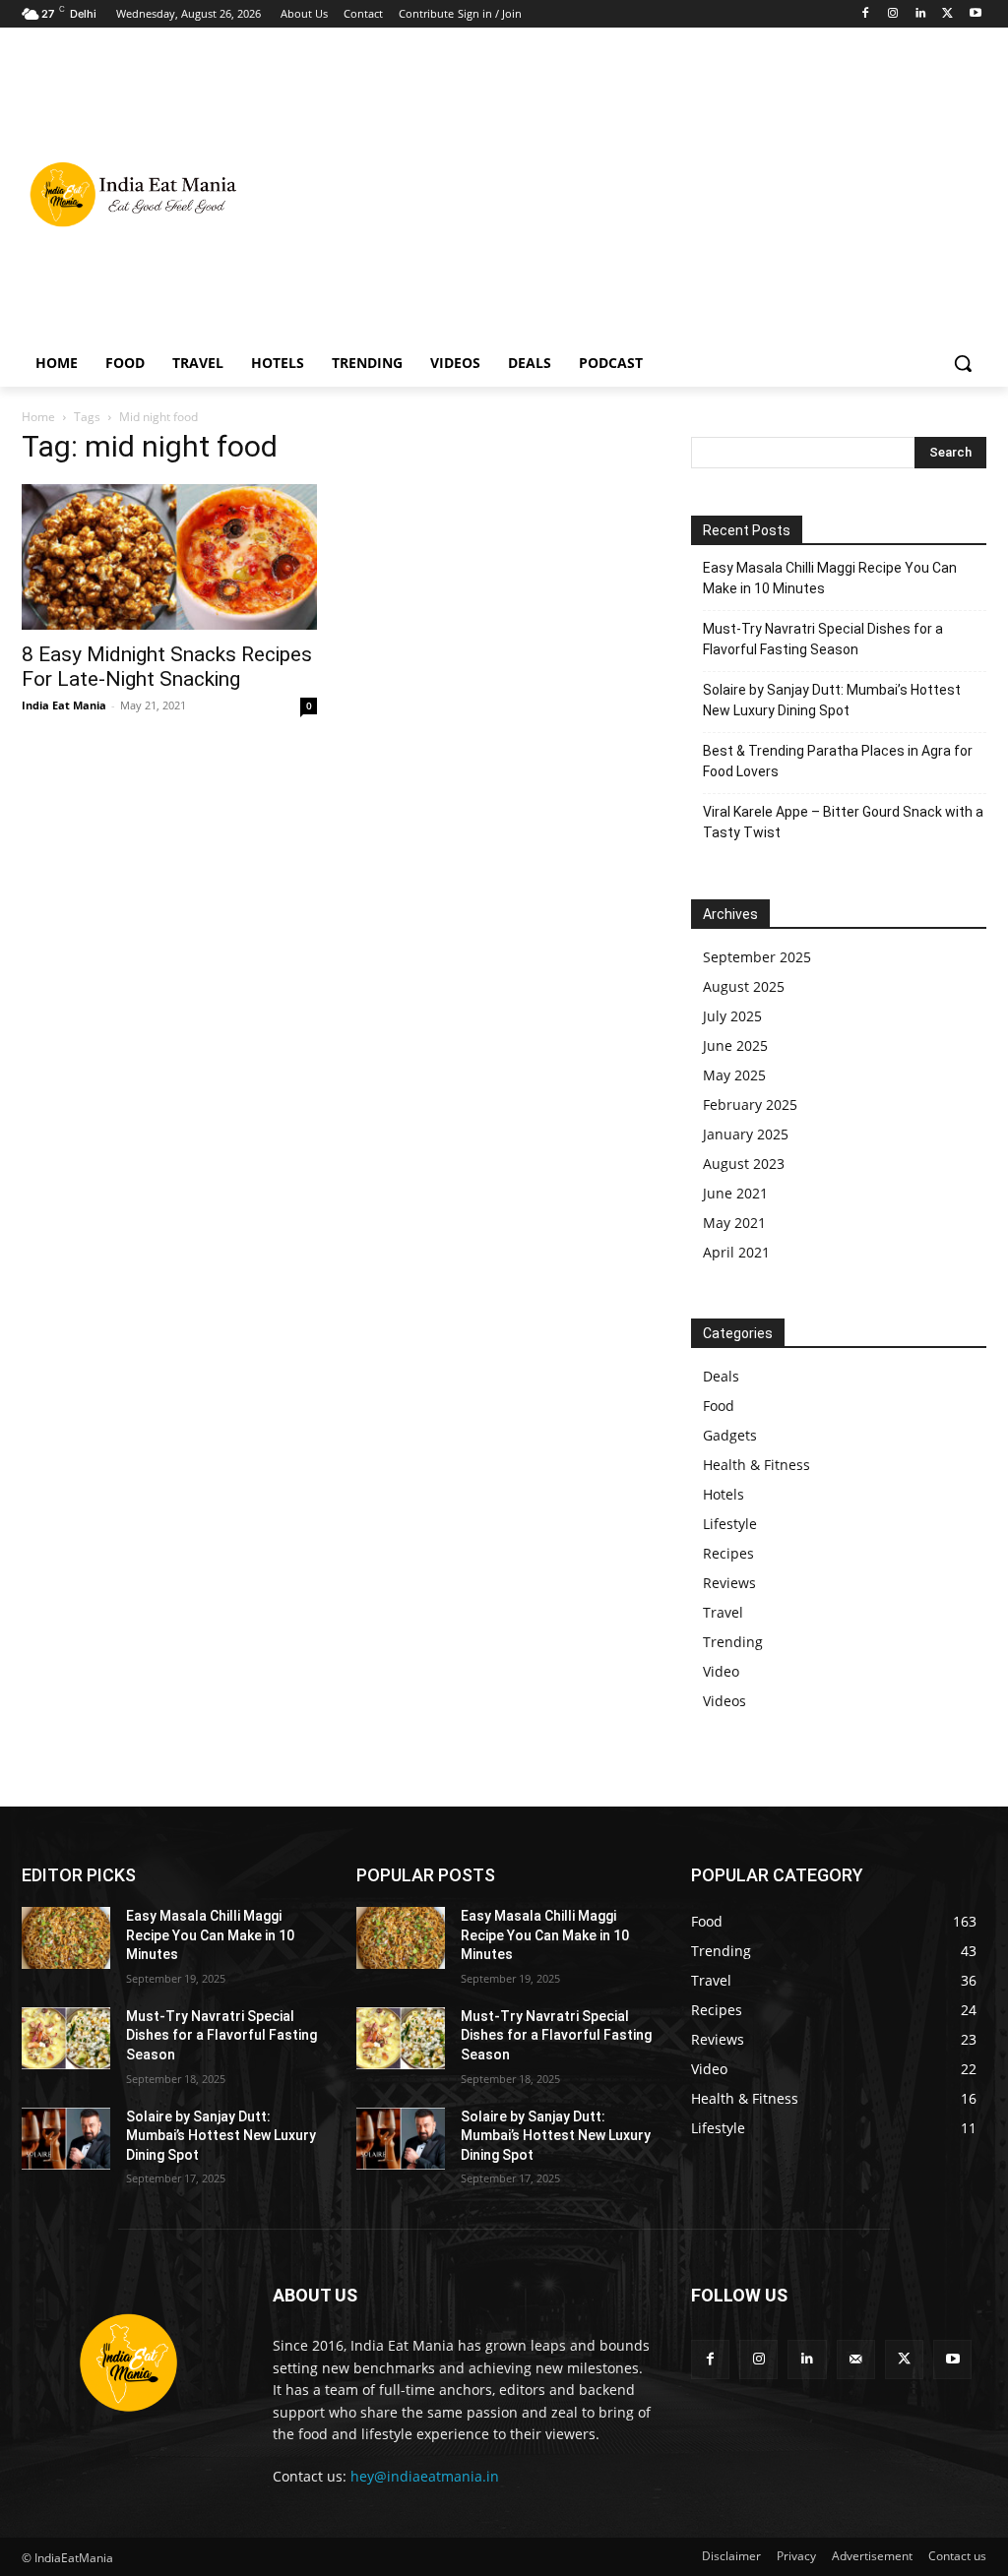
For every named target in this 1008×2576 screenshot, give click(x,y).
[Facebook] (866, 14)
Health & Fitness (756, 1465)
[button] (963, 363)
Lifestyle (730, 1524)
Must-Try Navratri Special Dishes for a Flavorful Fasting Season (823, 639)
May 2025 (734, 1075)
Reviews (729, 1583)
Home (38, 417)
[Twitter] (947, 14)
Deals (721, 1376)
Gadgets (730, 1435)
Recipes (728, 1553)
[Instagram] (893, 14)
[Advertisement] (620, 193)
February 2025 (750, 1104)
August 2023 (744, 1164)
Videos (724, 1701)
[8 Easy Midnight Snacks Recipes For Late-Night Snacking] (169, 557)
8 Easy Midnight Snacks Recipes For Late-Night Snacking (167, 667)
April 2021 (736, 1252)
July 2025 (732, 1016)
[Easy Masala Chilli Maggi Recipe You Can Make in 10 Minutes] (66, 1938)
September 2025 (757, 957)
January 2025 (746, 1134)
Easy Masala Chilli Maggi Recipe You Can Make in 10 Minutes (830, 578)
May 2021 (734, 1223)
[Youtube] (975, 14)
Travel (723, 1612)
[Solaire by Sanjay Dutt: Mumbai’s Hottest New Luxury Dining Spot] (66, 2139)
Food (719, 1406)
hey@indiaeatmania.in (425, 2476)
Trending (733, 1642)
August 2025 (744, 986)
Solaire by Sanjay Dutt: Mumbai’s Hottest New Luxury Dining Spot (832, 700)
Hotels (724, 1494)
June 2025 (735, 1045)
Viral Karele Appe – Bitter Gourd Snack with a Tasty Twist (843, 822)
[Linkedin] (921, 14)
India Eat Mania (64, 705)
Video (721, 1671)
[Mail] (856, 2359)
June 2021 (735, 1193)
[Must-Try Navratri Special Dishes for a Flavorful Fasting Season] (66, 2038)
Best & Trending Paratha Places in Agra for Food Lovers (838, 761)
